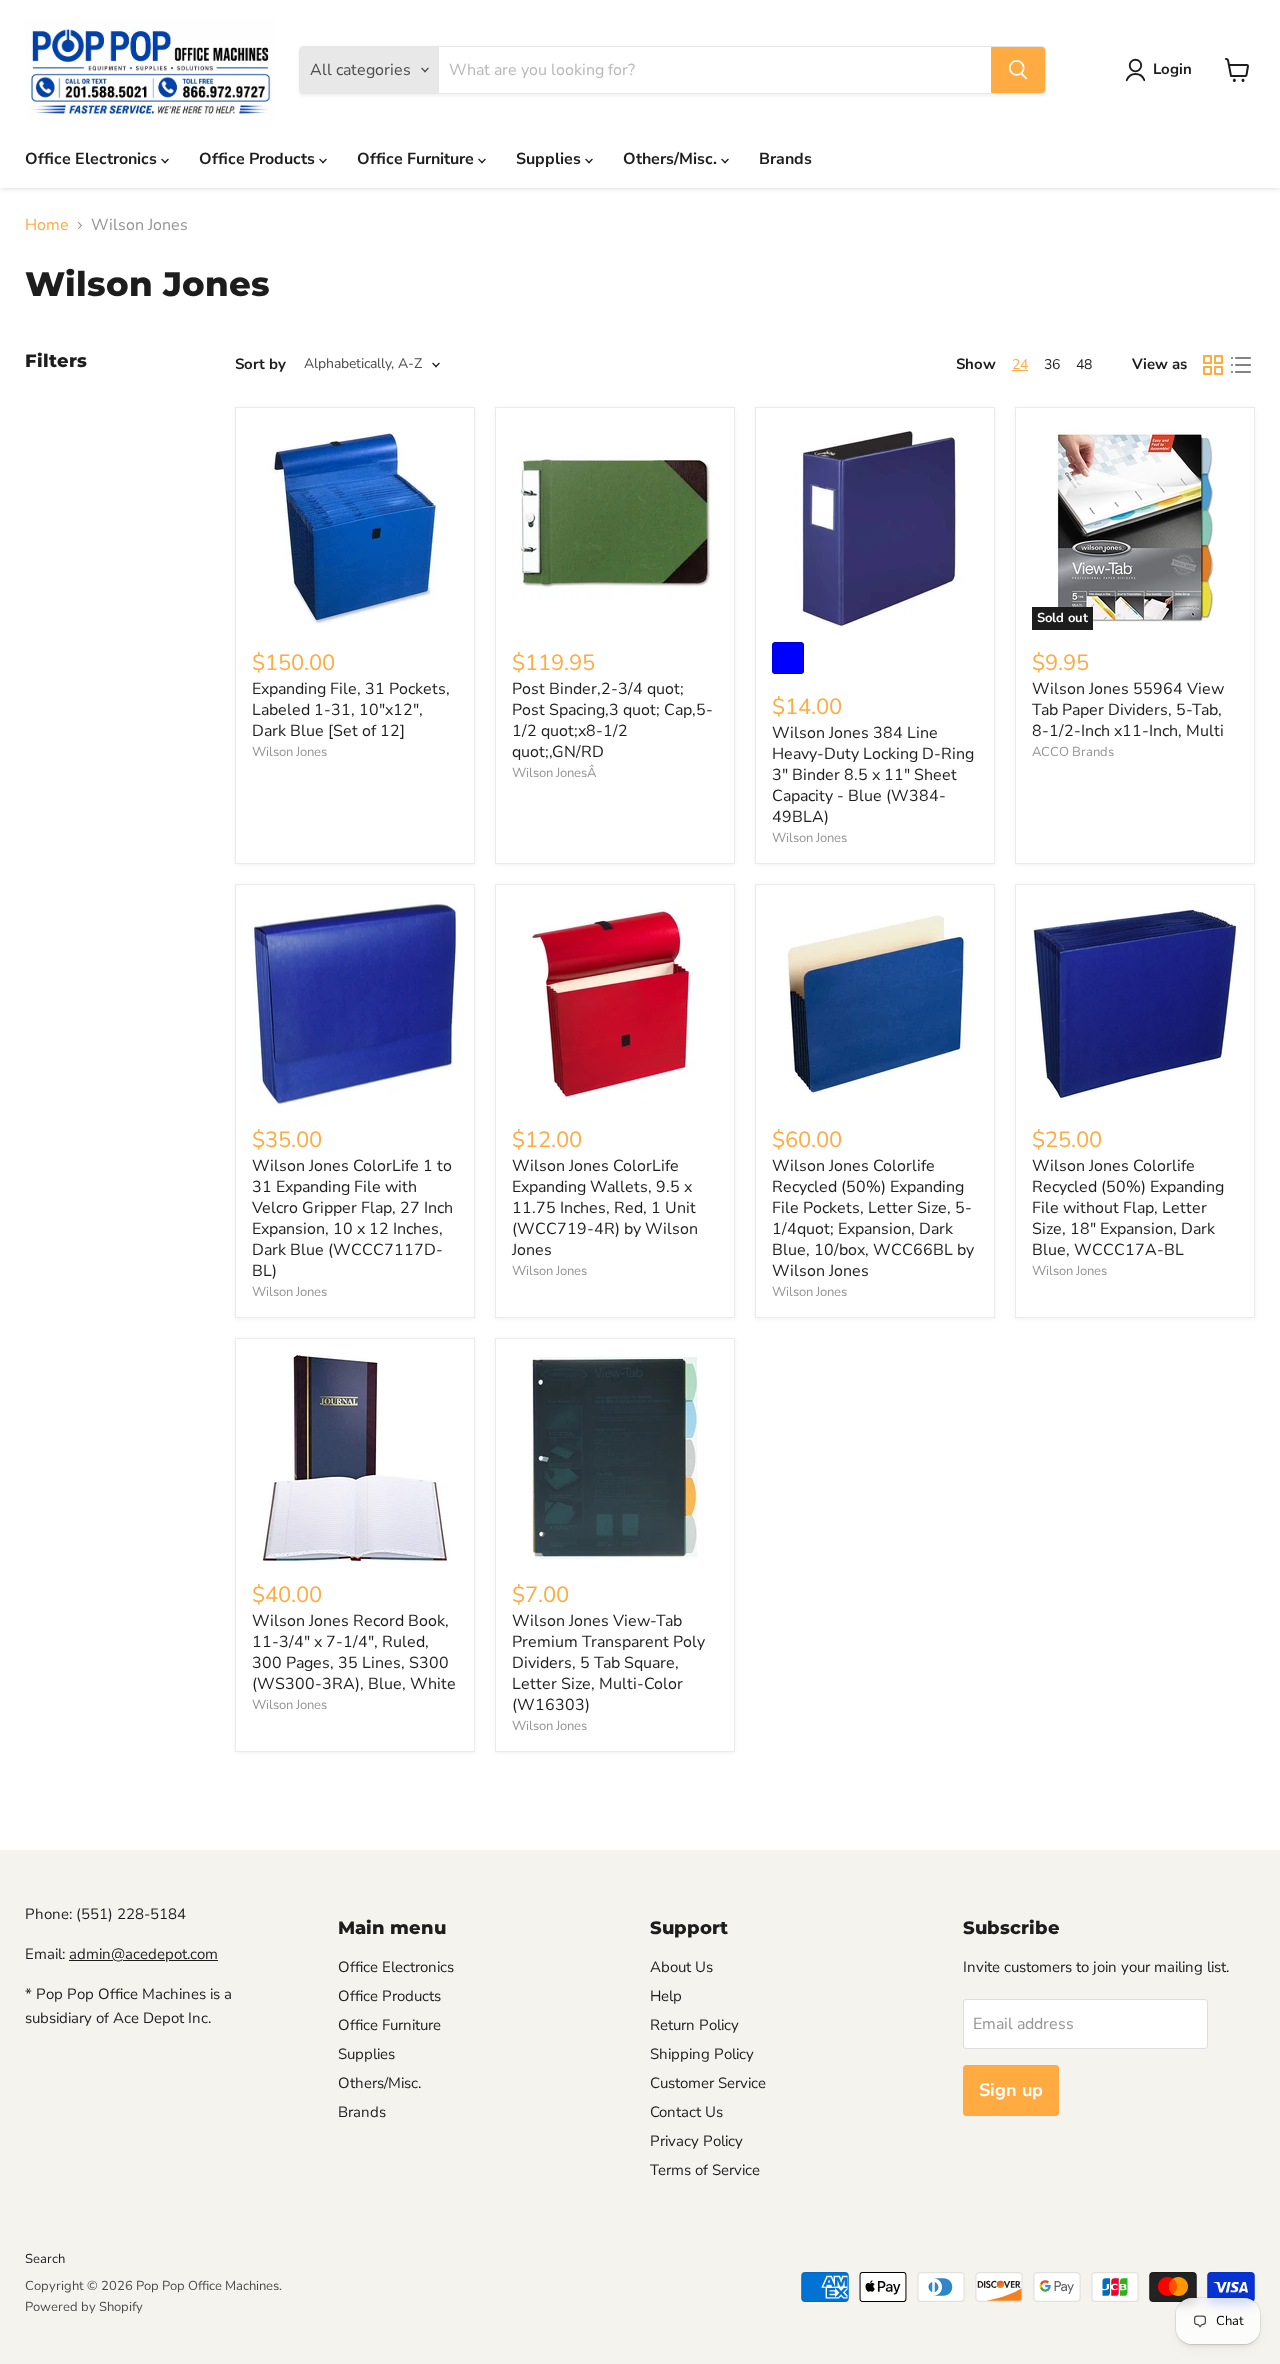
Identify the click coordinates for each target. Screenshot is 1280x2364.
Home (47, 225)
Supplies (550, 159)
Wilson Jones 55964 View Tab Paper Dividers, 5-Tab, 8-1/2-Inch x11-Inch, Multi (1128, 710)
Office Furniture (417, 159)
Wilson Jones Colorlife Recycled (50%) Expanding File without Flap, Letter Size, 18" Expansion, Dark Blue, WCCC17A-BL (1128, 1208)
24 (1020, 364)
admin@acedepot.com (143, 1954)
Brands (785, 159)
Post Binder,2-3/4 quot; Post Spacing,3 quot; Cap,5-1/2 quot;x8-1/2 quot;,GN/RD (612, 720)
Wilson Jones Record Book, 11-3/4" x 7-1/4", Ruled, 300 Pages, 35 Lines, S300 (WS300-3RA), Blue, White (354, 1652)
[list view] (1241, 365)
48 (1084, 364)
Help (666, 1996)
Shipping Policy (702, 2054)
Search (45, 2259)
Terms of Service (705, 2170)
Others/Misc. (672, 159)
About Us (681, 1967)
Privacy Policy (696, 2141)
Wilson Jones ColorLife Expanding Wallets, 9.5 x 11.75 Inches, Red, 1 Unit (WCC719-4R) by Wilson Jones (605, 1208)
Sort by (260, 364)
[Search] (1018, 70)
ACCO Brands (1073, 752)
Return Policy (694, 2025)
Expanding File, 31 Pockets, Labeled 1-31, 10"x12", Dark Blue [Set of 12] (351, 710)
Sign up (1011, 2090)
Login (1172, 69)
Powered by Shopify (84, 2307)
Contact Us (686, 2112)
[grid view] (1213, 365)
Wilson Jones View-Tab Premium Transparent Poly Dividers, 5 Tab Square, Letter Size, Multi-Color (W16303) (608, 1663)
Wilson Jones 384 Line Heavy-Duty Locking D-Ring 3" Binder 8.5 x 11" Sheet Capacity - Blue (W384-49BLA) (873, 775)
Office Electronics (93, 159)
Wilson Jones (289, 752)
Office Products (259, 159)
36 (1052, 364)
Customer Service (708, 2083)
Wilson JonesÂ (554, 773)
